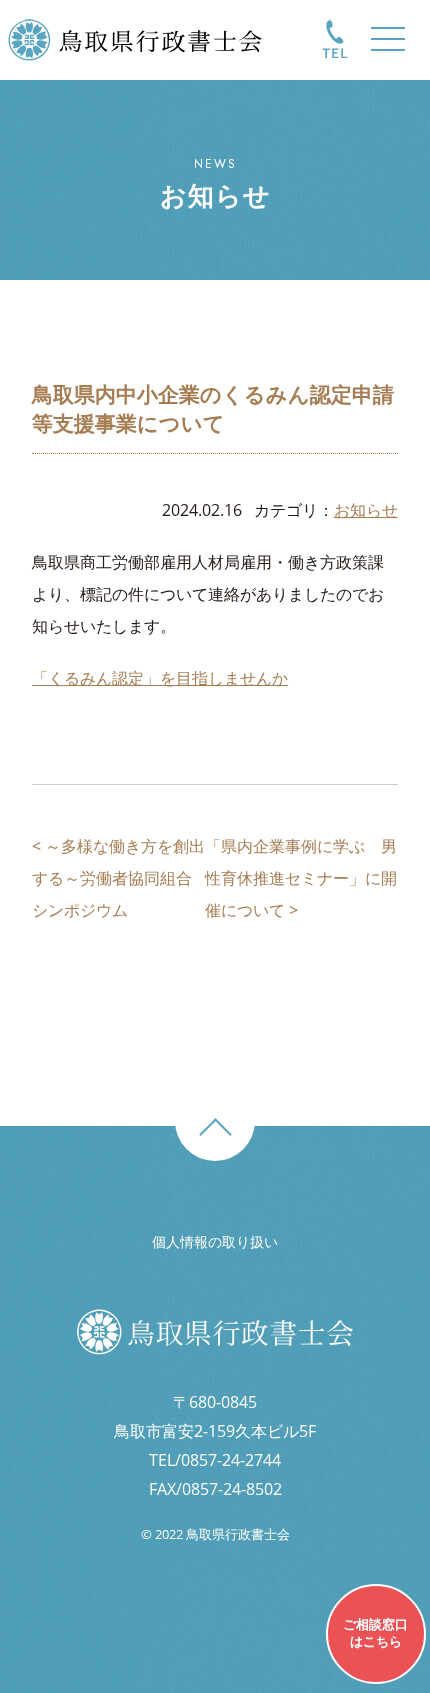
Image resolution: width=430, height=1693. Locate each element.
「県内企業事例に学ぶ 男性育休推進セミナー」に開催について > (301, 878)
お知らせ (366, 510)
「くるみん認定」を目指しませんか (160, 678)
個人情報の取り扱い (215, 1241)
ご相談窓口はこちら (375, 1632)
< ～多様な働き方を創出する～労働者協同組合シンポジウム (118, 878)
